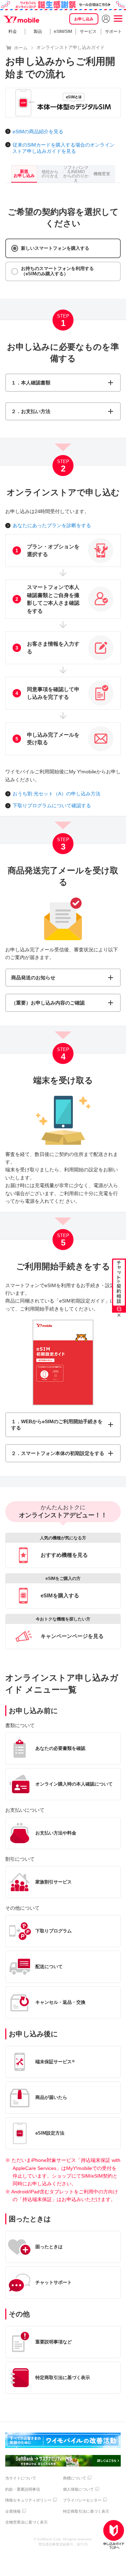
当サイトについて (21, 2478)
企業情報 (13, 2511)
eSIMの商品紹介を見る (38, 132)
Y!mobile (22, 19)
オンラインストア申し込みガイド (71, 47)
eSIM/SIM (63, 31)
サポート (113, 31)
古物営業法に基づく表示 (26, 2522)
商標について (75, 2478)
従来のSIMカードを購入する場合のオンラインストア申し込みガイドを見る (63, 148)
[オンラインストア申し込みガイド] (114, 2535)
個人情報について (78, 2489)
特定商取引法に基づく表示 (86, 2511)
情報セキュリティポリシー (28, 2500)
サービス (88, 31)
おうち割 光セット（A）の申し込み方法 (57, 794)
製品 (38, 31)
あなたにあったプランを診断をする (52, 525)
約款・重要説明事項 (23, 2489)
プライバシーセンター (82, 2500)
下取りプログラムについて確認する (52, 806)
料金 (13, 31)
